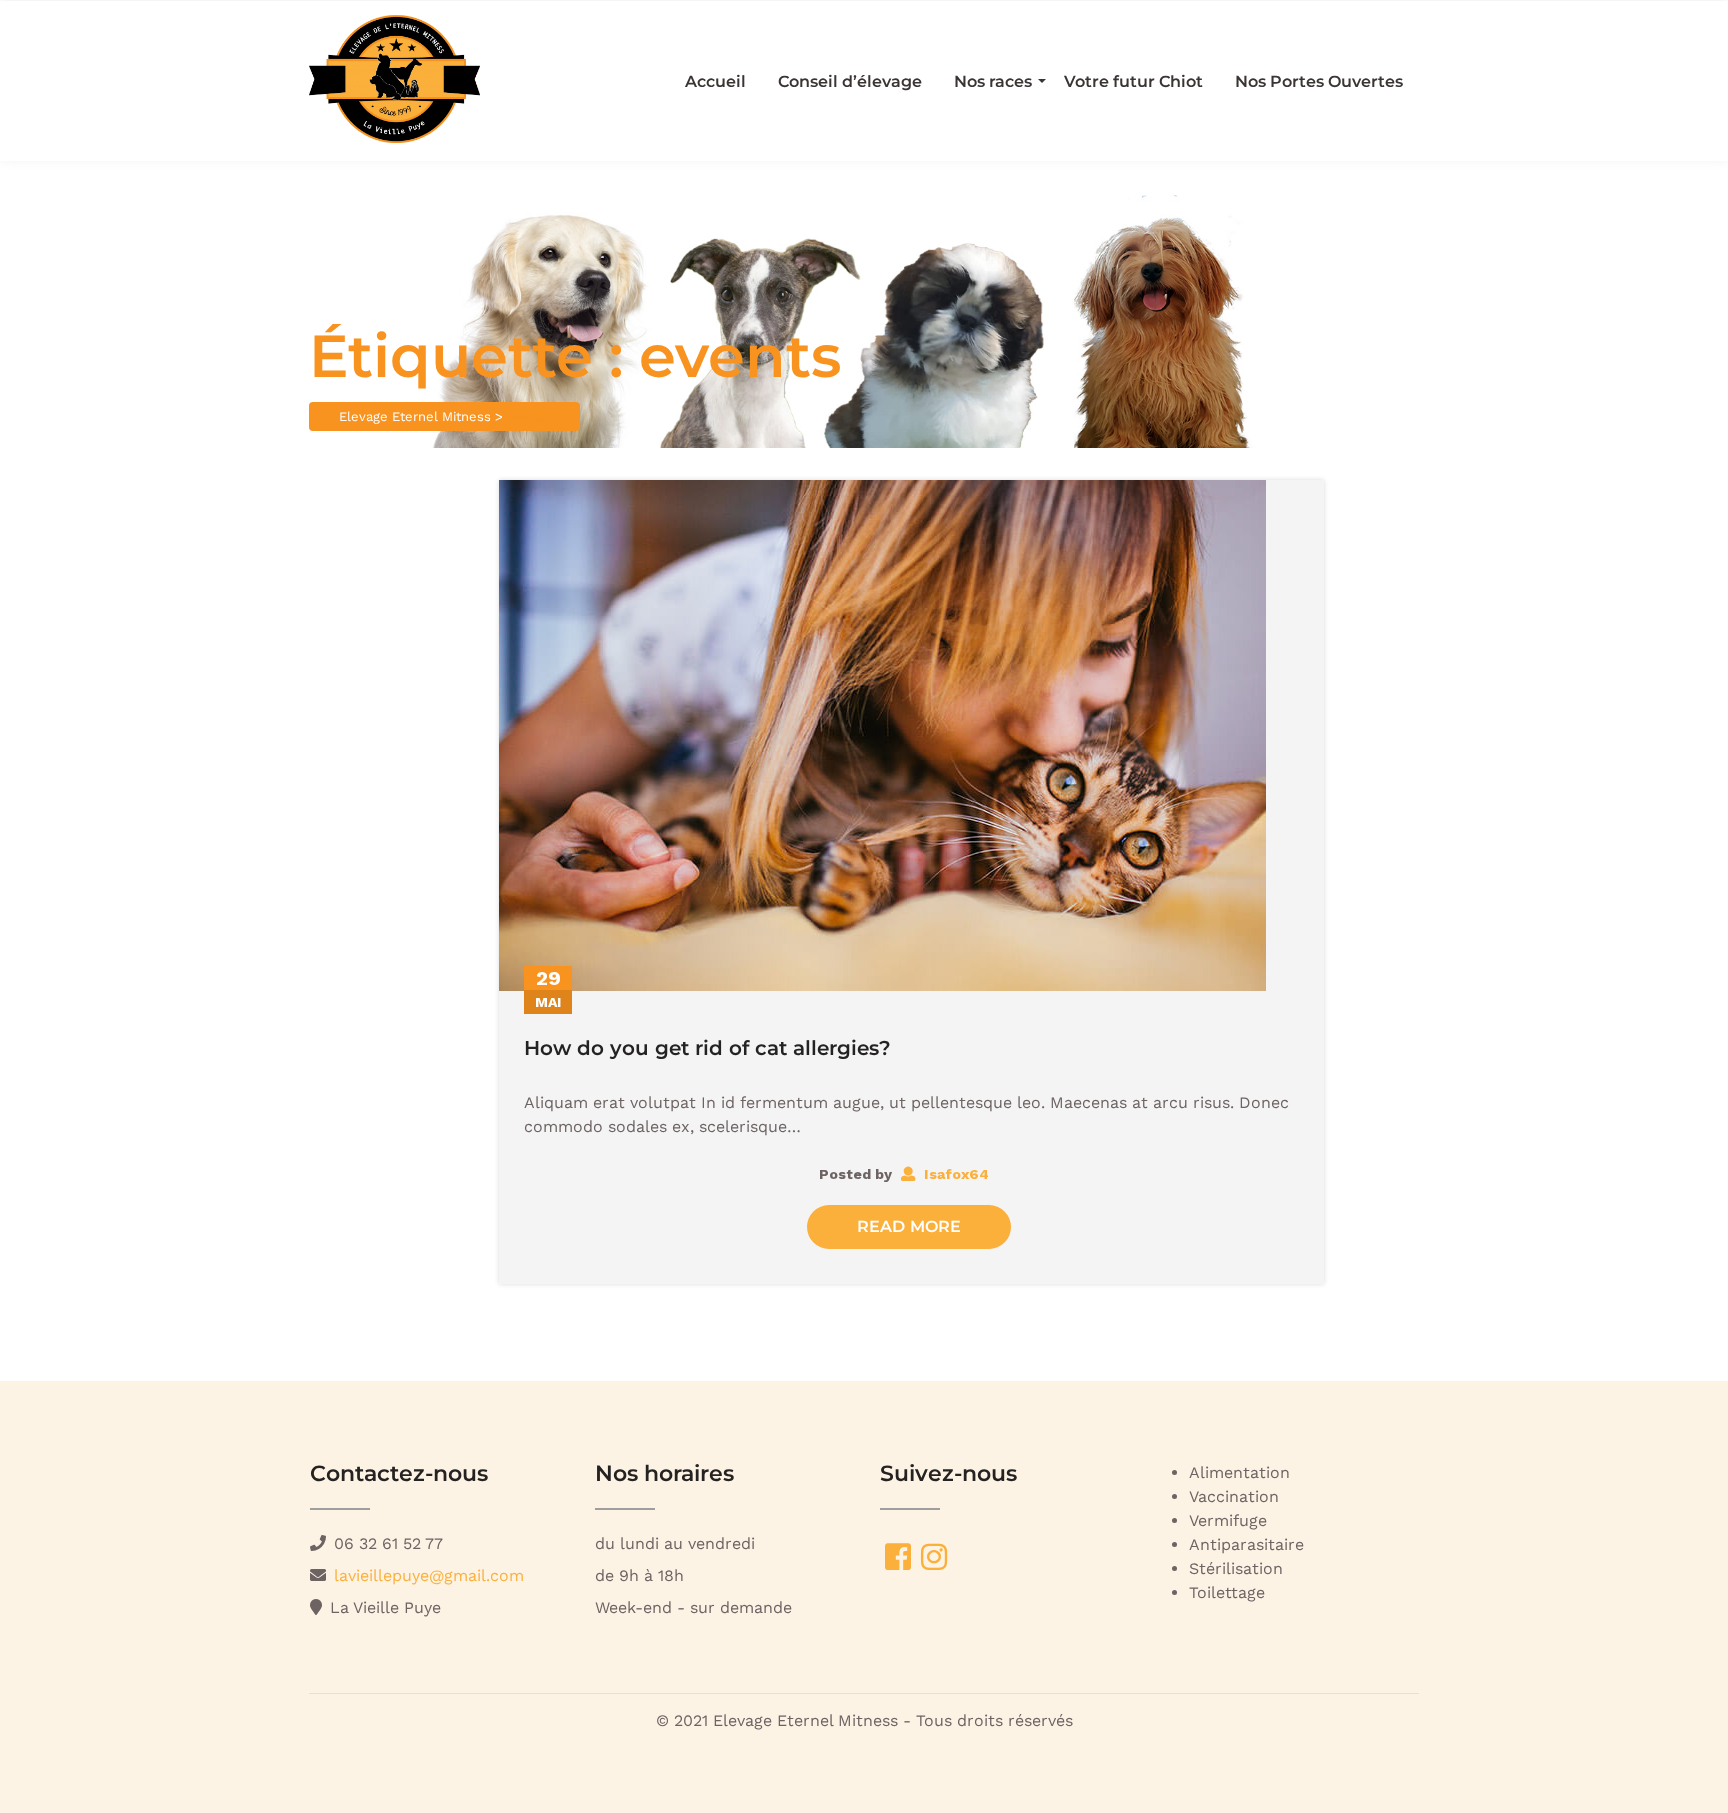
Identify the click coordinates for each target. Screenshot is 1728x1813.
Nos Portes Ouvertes (1319, 81)
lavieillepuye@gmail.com (429, 1575)
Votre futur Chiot (1133, 81)
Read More (909, 1226)
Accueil (715, 81)
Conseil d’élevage (850, 81)
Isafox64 (954, 1174)
